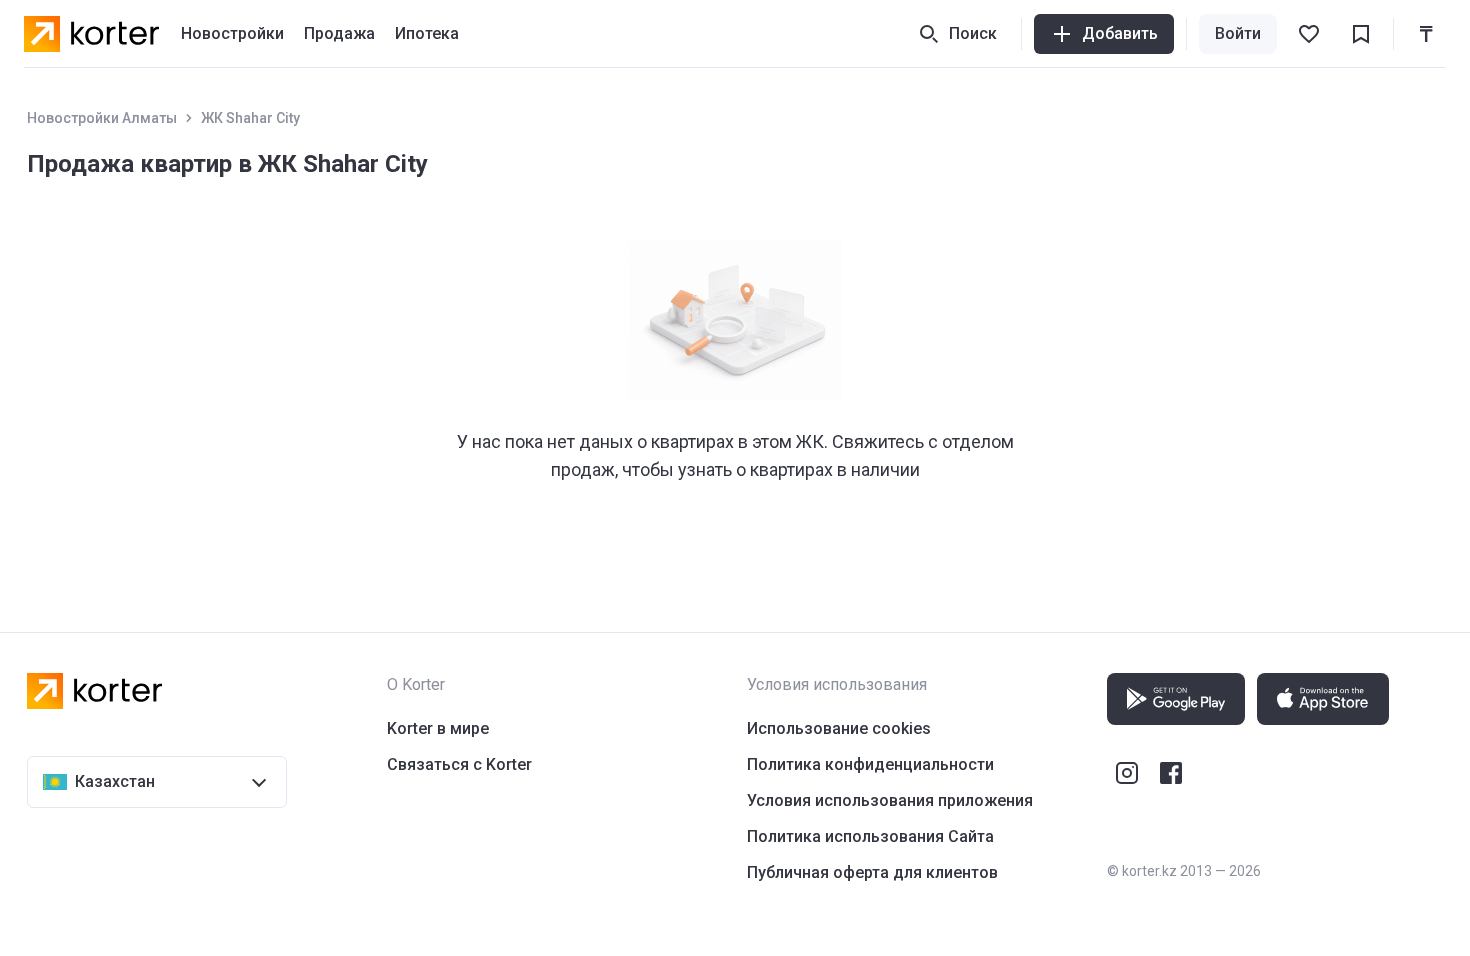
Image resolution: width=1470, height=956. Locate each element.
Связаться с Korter (459, 764)
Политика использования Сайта (870, 836)
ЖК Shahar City (250, 118)
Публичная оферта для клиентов (872, 872)
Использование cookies (839, 728)
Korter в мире (438, 728)
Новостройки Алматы (102, 118)
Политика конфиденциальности (870, 764)
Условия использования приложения (890, 800)
